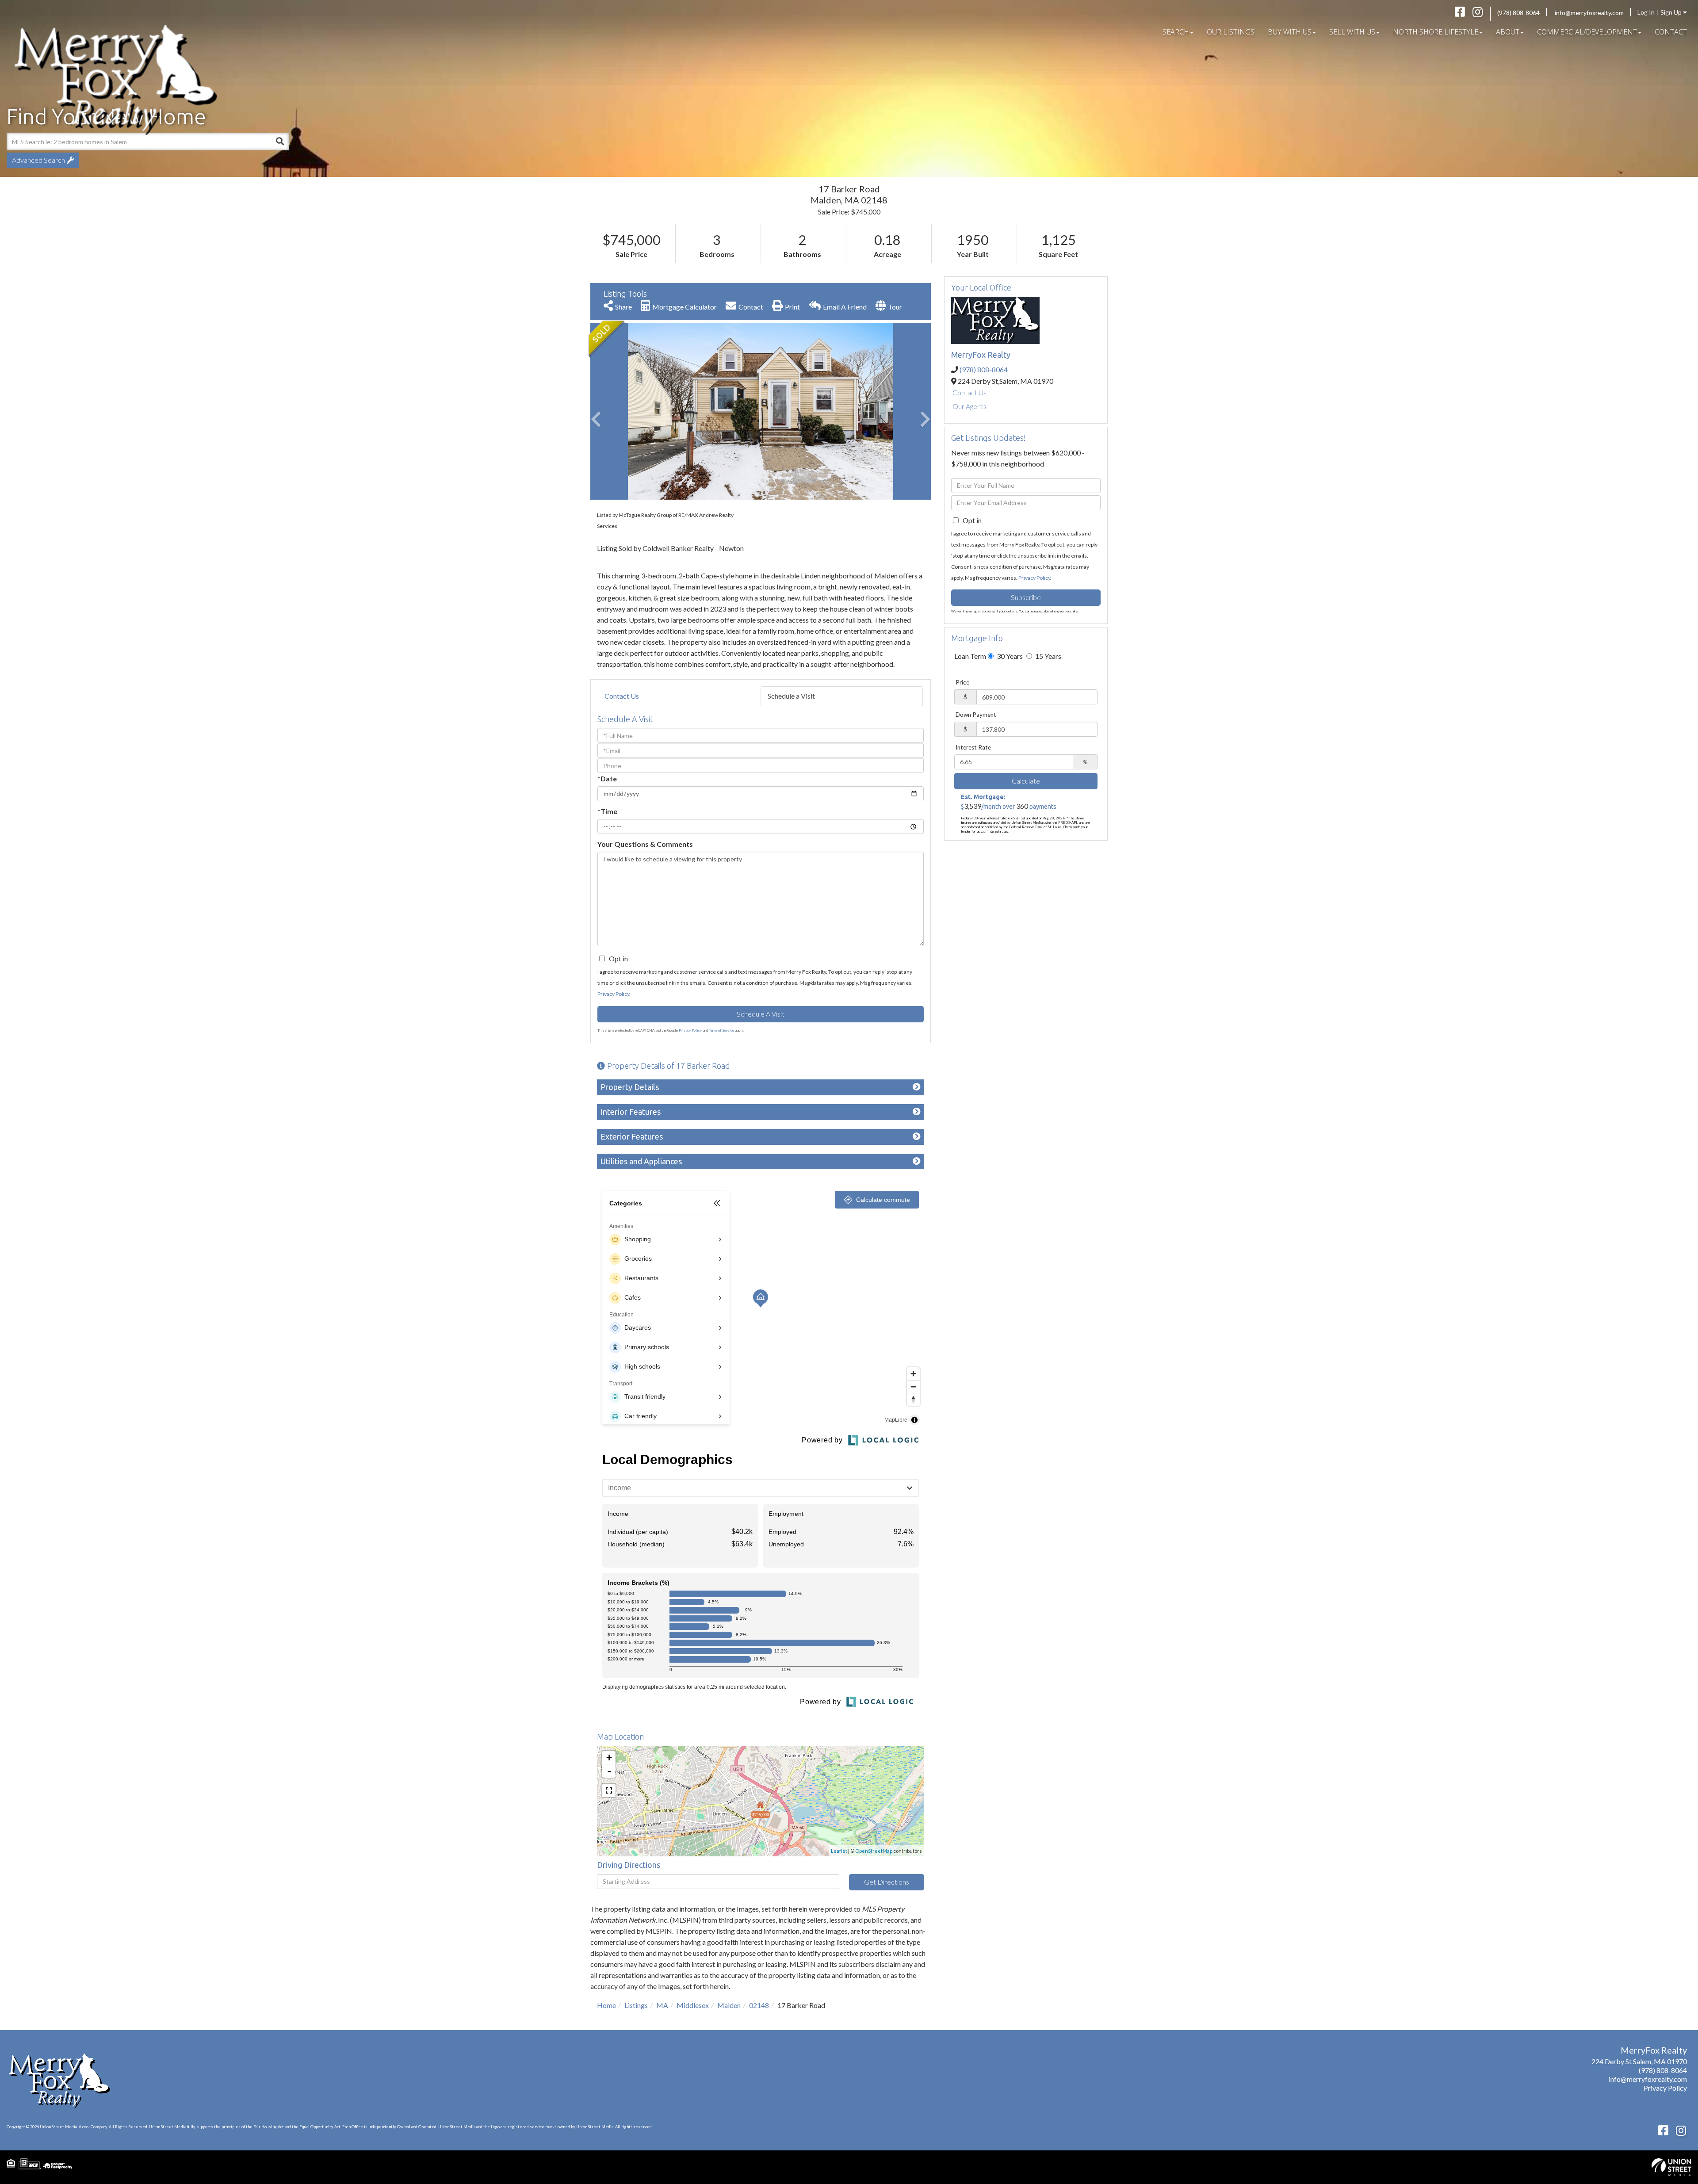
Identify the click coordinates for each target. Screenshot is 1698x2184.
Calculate (1026, 781)
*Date (607, 778)
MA (662, 2005)
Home (606, 2005)
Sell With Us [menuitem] (1352, 32)
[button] (623, 411)
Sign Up (1672, 12)
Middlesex (693, 2005)
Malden (729, 2005)
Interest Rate (973, 747)
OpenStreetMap (874, 1851)
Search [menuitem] (1176, 32)
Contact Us (622, 696)
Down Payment (976, 715)
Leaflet (839, 1851)
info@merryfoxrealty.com (1589, 13)
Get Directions (887, 1882)
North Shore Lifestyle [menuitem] (1436, 32)
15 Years (1048, 656)
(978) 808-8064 (1518, 13)
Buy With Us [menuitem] (1290, 32)
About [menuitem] (1508, 32)
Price (962, 682)
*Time (607, 811)
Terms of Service (721, 1030)
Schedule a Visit (791, 696)
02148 (759, 2005)
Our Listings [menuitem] (1231, 32)
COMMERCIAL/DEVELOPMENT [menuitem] (1587, 32)
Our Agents (969, 406)
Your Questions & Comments (645, 844)
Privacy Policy (613, 994)
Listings (636, 2005)
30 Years (1009, 656)
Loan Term (970, 656)
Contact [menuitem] (1671, 32)
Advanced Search (38, 160)
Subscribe (1026, 597)
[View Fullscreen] (609, 1790)
